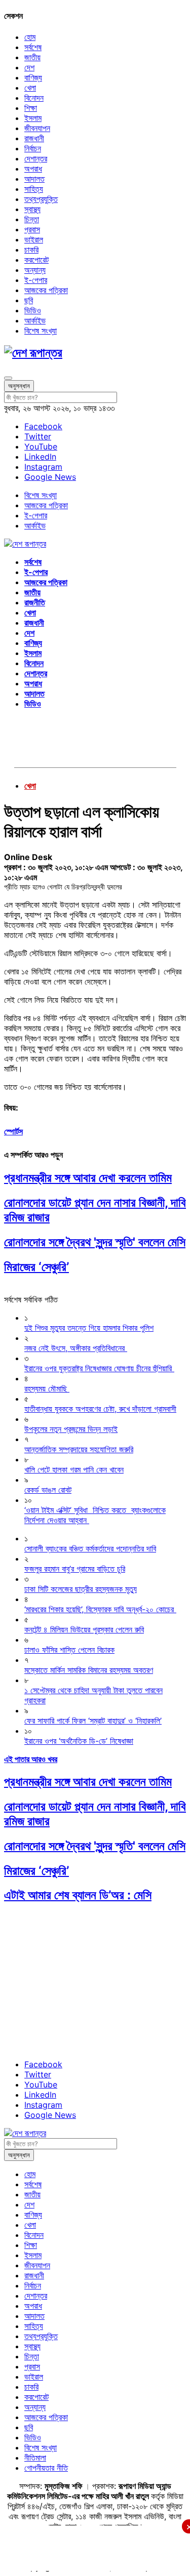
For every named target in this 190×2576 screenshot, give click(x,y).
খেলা (30, 88)
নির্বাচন (33, 148)
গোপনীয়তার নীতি (46, 2468)
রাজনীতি (35, 602)
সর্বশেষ (33, 47)
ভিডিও (33, 310)
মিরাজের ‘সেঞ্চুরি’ (36, 1267)
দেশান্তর (36, 158)
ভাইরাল (34, 239)
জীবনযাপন (37, 128)
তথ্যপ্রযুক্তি (41, 199)
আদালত (34, 179)
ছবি (29, 300)
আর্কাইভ (35, 320)
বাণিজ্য (33, 77)
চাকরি (31, 250)
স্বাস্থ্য (32, 209)
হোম (30, 37)
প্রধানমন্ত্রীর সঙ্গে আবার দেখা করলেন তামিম (88, 1178)
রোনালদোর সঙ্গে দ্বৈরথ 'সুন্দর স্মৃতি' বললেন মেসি (95, 1242)
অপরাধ (33, 169)
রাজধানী (34, 138)
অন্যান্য (35, 270)
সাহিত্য (34, 189)
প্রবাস (32, 229)
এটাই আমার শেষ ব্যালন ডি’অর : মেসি (78, 1895)
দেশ (29, 67)
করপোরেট (36, 260)
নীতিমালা (35, 2458)
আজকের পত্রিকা (46, 290)
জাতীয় (32, 57)
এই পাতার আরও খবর (31, 1759)
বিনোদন (34, 98)
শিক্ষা (31, 108)
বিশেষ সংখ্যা (41, 331)
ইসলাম (33, 118)
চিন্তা (32, 219)
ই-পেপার (36, 280)
